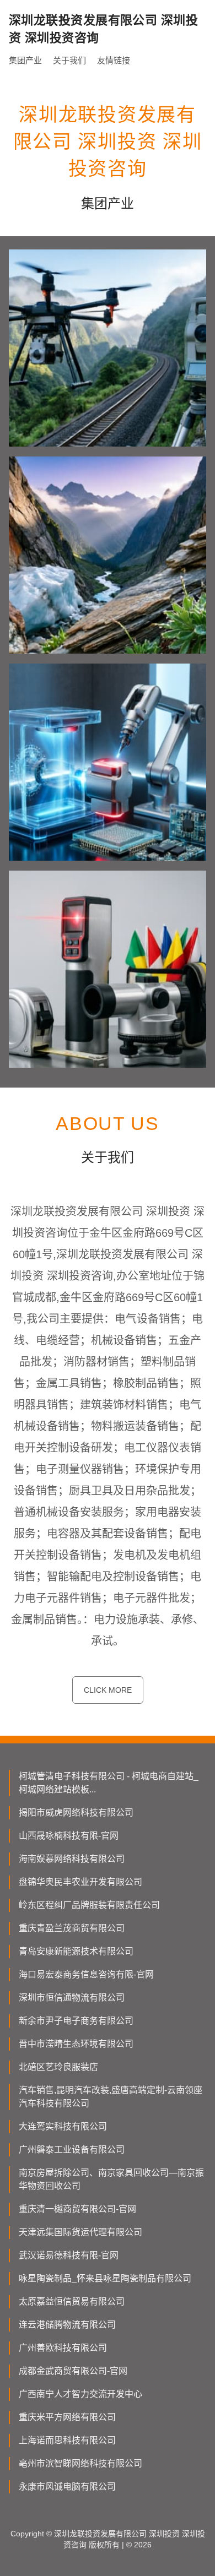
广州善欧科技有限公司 (63, 2348)
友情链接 (114, 60)
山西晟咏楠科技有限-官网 (69, 1836)
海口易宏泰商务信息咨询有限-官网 (86, 1974)
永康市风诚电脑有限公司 (67, 2487)
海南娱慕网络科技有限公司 (72, 1859)
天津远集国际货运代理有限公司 (80, 2232)
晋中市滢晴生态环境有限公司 (76, 2044)
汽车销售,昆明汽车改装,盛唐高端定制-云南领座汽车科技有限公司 (111, 2097)
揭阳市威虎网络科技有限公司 (76, 1813)
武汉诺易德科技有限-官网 (69, 2255)
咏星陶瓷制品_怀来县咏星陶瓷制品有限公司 (105, 2278)
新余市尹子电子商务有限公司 (76, 2021)
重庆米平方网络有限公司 (67, 2417)
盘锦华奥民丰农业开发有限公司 (80, 1882)
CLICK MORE (108, 1690)
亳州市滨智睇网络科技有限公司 (80, 2463)
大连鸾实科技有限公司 (63, 2126)
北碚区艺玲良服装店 (58, 2067)
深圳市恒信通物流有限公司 (72, 1998)
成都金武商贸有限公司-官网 (73, 2371)
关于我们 (69, 60)
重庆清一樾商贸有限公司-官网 (77, 2209)
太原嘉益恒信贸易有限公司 (72, 2301)
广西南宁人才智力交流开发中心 (80, 2394)
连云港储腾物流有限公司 (67, 2325)
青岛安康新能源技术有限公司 (76, 1951)
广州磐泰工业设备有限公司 (72, 2150)
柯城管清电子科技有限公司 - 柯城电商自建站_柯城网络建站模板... (109, 1783)
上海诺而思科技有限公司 (67, 2440)
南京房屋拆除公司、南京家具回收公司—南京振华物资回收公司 (111, 2179)
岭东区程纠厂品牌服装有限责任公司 (89, 1905)
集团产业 (25, 60)
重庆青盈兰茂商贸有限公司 (72, 1928)
